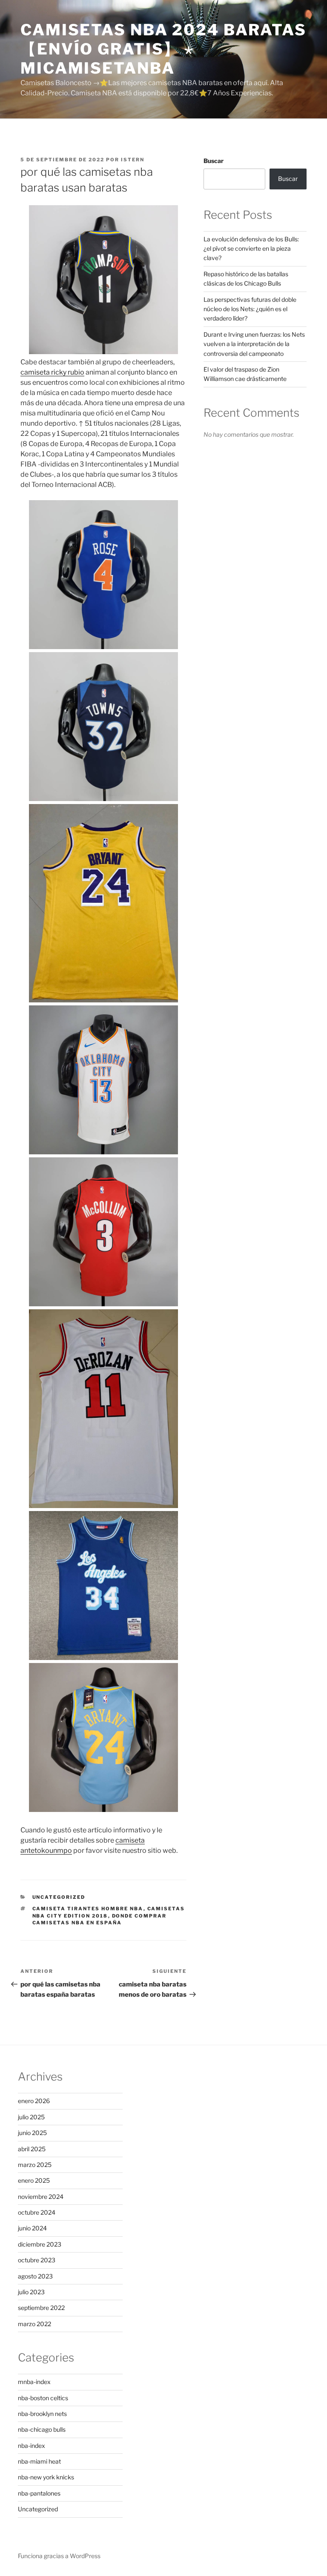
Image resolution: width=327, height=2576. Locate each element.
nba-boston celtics (43, 2398)
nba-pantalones (39, 2493)
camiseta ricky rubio (52, 372)
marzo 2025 (35, 2165)
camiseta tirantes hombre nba (88, 1909)
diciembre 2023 (40, 2244)
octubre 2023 (37, 2260)
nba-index (32, 2446)
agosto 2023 (35, 2276)
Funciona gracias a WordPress (59, 2556)
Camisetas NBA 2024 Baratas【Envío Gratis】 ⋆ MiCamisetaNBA (163, 49)
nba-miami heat (39, 2461)
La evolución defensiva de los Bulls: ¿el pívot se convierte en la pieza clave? (251, 249)
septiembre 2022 (41, 2308)
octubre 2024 (37, 2212)
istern (133, 160)
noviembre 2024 (41, 2197)
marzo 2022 (34, 2324)
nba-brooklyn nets (42, 2414)
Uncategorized (59, 1897)
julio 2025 (31, 2117)
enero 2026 (34, 2101)
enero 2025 (34, 2180)
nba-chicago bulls (42, 2429)
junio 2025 (32, 2133)
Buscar (214, 161)
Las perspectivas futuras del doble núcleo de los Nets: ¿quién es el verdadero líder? (250, 309)
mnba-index (34, 2382)
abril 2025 (32, 2149)
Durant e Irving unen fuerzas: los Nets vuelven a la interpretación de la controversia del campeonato (254, 344)
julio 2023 (31, 2292)
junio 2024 (32, 2228)
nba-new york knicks (46, 2477)
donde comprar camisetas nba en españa (100, 1919)
